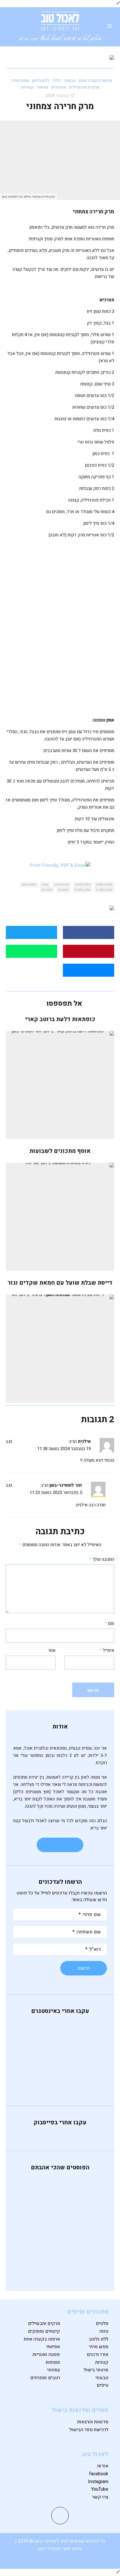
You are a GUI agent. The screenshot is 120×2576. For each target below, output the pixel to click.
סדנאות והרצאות (93, 2422)
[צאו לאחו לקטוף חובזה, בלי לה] (60, 2085)
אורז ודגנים (98, 2355)
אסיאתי (53, 2347)
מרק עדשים (82, 890)
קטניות (27, 87)
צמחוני (42, 87)
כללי (56, 81)
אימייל (107, 1650)
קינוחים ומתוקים (44, 2331)
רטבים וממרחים (45, 2378)
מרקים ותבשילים (84, 87)
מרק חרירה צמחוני (52, 2241)
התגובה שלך (102, 1559)
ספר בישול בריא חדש (48, 2267)
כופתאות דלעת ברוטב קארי (60, 1019)
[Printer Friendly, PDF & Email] (60, 866)
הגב (9, 1441)
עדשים (62, 890)
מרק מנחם (28, 885)
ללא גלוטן (41, 81)
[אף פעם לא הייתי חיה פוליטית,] (60, 2024)
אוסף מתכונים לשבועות (60, 1151)
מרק (44, 885)
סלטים (102, 2323)
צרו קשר (100, 2497)
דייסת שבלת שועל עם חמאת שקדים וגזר (60, 1283)
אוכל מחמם (103, 885)
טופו (104, 2331)
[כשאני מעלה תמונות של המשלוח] (60, 2070)
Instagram (98, 2482)
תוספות (53, 2362)
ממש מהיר (20, 81)
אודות (103, 2466)
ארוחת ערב (61, 885)
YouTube (100, 2489)
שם (109, 1623)
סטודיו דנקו (50, 2549)
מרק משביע (103, 890)
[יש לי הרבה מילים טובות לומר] (60, 2062)
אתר (52, 1650)
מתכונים (59, 87)
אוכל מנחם (82, 885)
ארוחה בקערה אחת (95, 81)
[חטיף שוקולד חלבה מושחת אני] (60, 2077)
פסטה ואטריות (46, 2355)
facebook (99, 2474)
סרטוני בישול (96, 2370)
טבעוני (70, 81)
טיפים (103, 2385)
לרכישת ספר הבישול (89, 2430)
